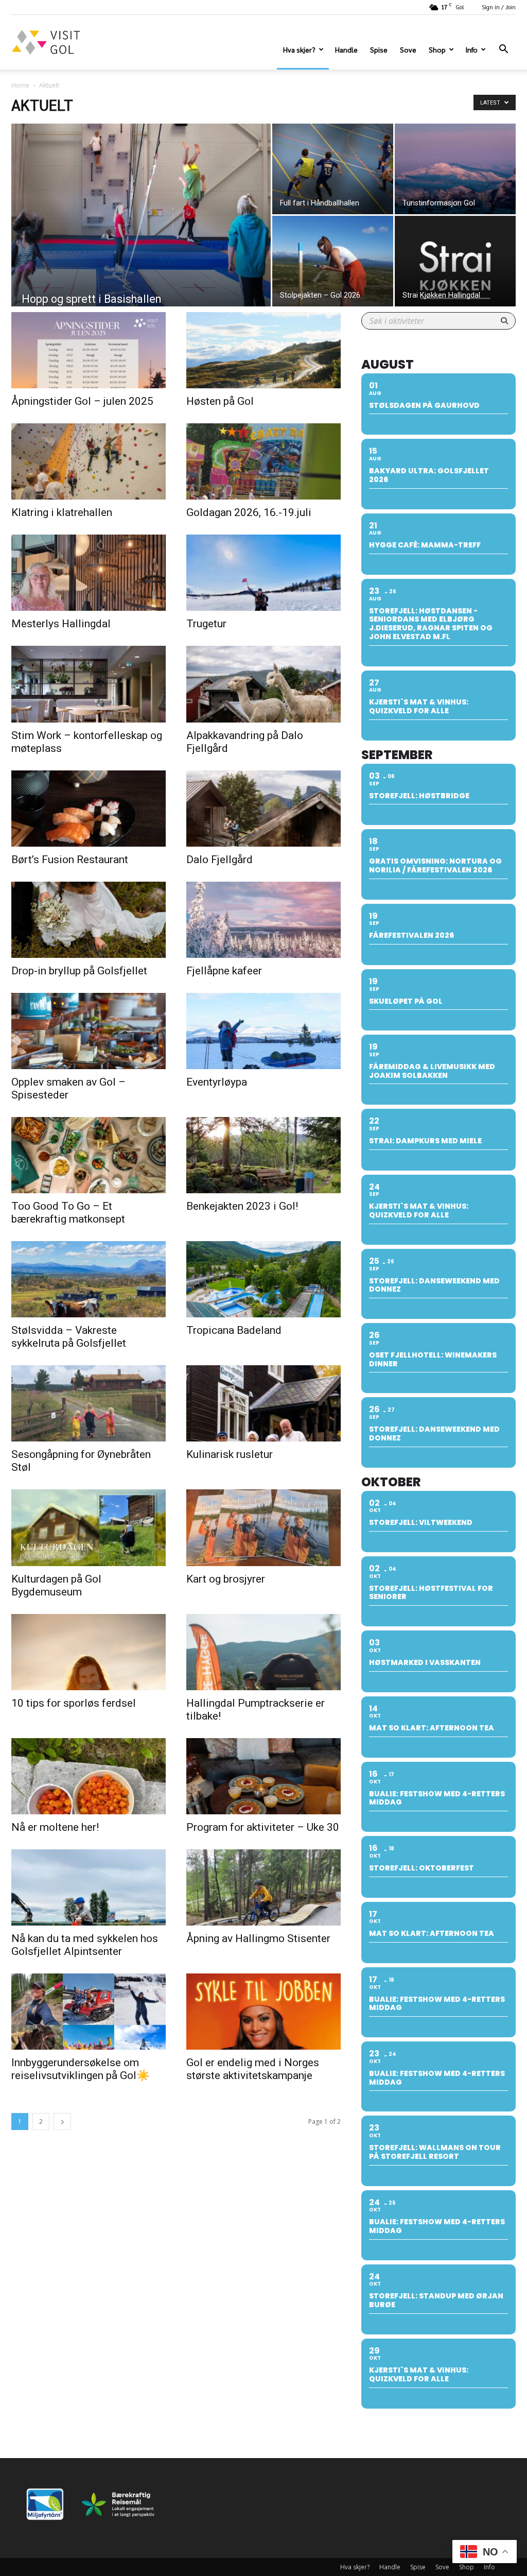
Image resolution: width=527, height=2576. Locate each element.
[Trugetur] (263, 573)
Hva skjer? (299, 49)
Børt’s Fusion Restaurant (70, 860)
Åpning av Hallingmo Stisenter (258, 1938)
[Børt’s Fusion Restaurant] (89, 809)
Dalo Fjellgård (219, 860)
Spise (379, 49)
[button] (503, 50)
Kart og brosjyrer (226, 1579)
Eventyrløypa (217, 1082)
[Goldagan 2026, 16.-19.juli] (263, 461)
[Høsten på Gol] (263, 350)
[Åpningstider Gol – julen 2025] (89, 350)
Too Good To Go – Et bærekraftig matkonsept (68, 1213)
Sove (408, 49)
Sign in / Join (499, 7)
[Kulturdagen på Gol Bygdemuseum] (89, 1527)
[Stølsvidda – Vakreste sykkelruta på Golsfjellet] (89, 1279)
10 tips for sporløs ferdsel (74, 1703)
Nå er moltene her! (55, 1827)
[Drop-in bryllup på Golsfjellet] (89, 920)
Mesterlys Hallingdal (61, 624)
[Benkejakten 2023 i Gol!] (263, 1155)
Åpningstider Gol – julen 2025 (82, 401)
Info (471, 49)
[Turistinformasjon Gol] (455, 169)
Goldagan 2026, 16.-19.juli (249, 512)
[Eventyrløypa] (263, 1031)
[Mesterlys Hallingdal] (89, 573)
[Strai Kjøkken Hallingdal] (455, 261)
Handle (346, 49)
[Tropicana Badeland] (263, 1279)
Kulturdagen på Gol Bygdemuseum (56, 1585)
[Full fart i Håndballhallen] (333, 169)
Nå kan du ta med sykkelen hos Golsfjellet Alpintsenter (85, 1945)
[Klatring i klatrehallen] (89, 461)
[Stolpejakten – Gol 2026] (333, 261)
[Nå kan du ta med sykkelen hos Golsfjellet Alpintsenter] (89, 1887)
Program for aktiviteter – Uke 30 (263, 1827)
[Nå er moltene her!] (89, 1776)
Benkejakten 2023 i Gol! (242, 1206)
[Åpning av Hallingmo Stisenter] (263, 1887)
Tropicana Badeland (234, 1330)
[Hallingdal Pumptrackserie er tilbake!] (263, 1652)
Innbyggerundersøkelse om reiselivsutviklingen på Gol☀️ (81, 2069)
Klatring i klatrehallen (62, 512)
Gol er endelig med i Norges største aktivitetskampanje (253, 2069)
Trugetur (206, 624)
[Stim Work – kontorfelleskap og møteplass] (89, 684)
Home (20, 85)
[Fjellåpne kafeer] (263, 920)
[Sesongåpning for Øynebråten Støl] (89, 1403)
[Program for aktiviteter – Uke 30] (263, 1776)
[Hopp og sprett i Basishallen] (141, 236)
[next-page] (62, 2122)
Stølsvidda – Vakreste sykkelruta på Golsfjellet (69, 1337)
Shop (437, 49)
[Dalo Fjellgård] (263, 809)
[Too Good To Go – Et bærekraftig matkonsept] (89, 1155)
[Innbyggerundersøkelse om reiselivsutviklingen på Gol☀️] (89, 2012)
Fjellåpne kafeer (224, 971)
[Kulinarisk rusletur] (263, 1403)
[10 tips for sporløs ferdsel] (89, 1652)
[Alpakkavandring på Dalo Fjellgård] (263, 684)
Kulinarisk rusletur (230, 1454)
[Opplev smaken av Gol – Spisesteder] (89, 1031)
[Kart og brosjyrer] (263, 1527)
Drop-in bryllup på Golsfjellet (79, 971)
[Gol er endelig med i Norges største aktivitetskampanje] (263, 2012)
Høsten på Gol (220, 401)
